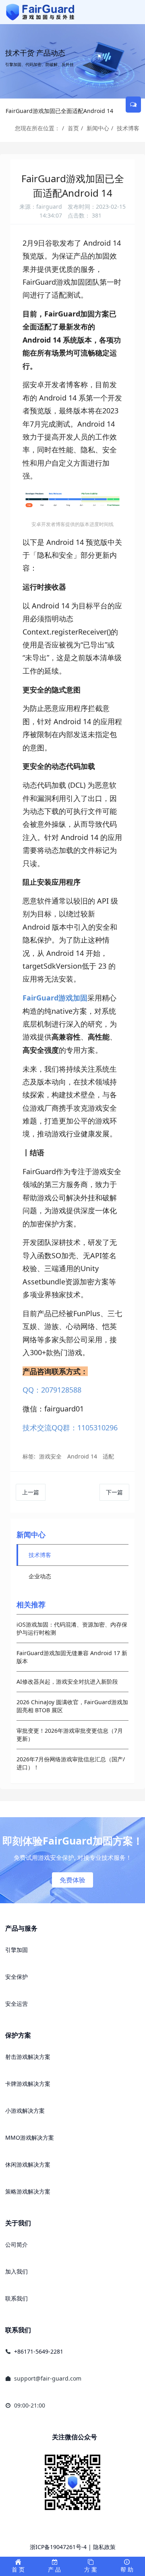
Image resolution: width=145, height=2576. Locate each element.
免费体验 (72, 1880)
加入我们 (17, 2271)
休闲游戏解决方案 (28, 2164)
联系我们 (17, 2298)
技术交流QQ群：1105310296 (70, 1428)
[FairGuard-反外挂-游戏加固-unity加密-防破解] (40, 12)
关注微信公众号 (75, 2437)
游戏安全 (50, 1456)
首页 (73, 128)
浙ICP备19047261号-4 (58, 2547)
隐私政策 (104, 2547)
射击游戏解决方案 (28, 2057)
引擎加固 (17, 1950)
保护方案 (18, 2035)
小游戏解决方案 (25, 2111)
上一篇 (31, 1492)
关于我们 (18, 2223)
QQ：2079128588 (52, 1390)
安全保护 (17, 1977)
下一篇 (114, 1492)
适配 (108, 1456)
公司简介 (17, 2244)
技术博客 (128, 128)
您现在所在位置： (37, 128)
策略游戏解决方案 (28, 2191)
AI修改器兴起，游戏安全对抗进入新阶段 (67, 1681)
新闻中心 (98, 128)
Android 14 (82, 1456)
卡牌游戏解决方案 (28, 2084)
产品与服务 (21, 1928)
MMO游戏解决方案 (30, 2137)
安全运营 (17, 2004)
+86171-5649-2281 (39, 2351)
